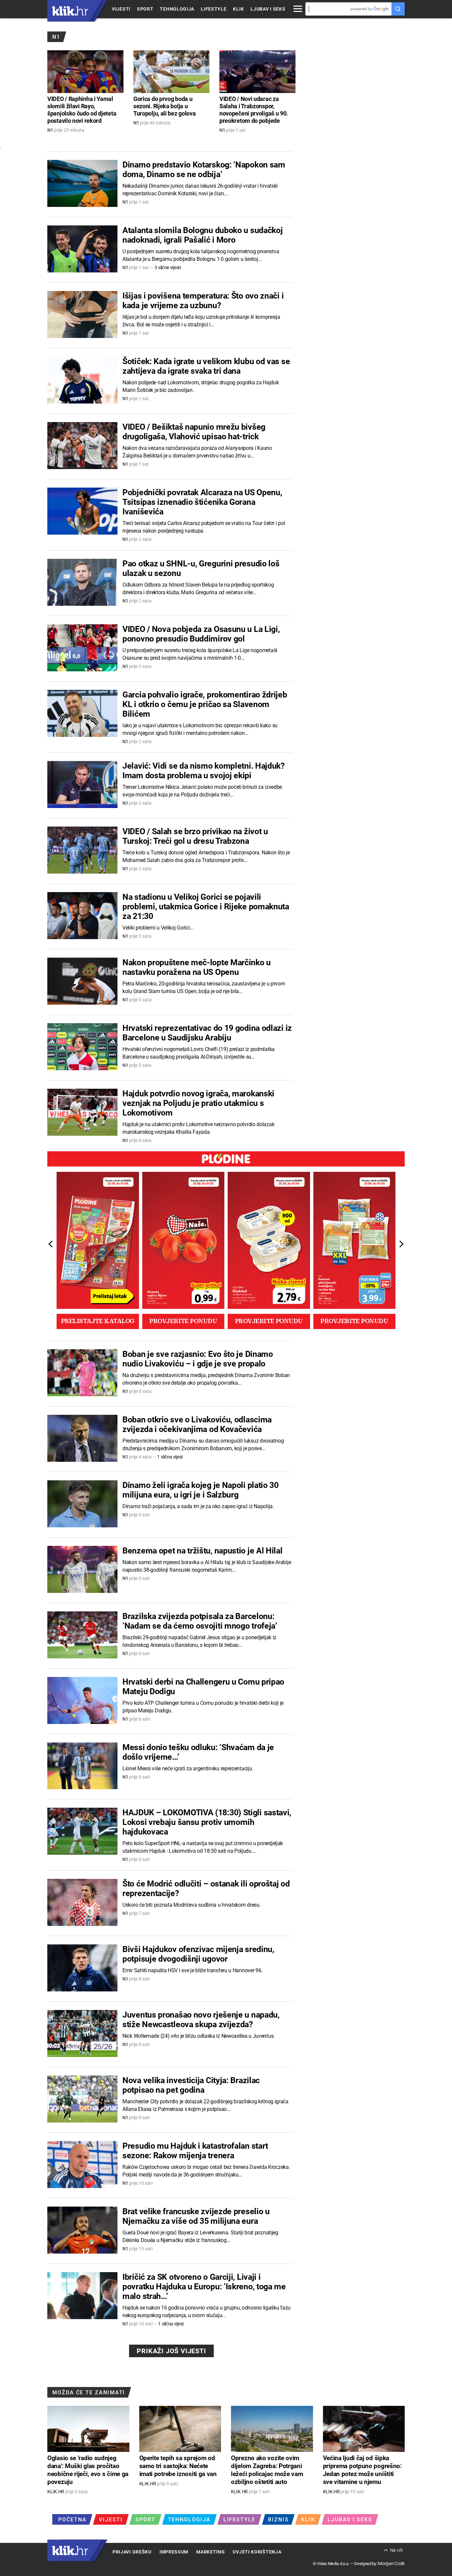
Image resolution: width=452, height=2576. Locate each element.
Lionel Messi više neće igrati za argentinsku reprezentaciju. (188, 1768)
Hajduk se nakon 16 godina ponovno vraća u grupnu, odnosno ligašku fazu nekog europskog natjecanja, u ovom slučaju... (206, 2312)
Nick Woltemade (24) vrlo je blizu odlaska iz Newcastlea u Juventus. (199, 2036)
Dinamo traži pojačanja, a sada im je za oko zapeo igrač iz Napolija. (198, 1506)
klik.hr (70, 11)
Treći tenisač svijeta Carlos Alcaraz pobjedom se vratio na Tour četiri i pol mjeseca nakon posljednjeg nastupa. (204, 527)
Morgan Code (391, 2563)
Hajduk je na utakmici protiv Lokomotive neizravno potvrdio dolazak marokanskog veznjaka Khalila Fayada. (198, 1128)
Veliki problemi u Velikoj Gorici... (158, 928)
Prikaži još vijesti (171, 2351)
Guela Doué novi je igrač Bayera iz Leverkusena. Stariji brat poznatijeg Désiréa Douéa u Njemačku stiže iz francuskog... (200, 2236)
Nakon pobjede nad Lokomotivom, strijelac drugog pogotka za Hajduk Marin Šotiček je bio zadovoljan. (201, 386)
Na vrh (397, 2550)
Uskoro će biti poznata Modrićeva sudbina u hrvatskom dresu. (191, 1905)
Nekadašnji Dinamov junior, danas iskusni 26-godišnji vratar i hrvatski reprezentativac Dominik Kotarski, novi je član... (200, 190)
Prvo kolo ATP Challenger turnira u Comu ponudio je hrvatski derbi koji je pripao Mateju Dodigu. (203, 1707)
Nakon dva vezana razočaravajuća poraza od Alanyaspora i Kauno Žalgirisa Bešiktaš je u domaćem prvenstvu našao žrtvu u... (197, 452)
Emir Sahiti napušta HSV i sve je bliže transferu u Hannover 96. (192, 1970)
